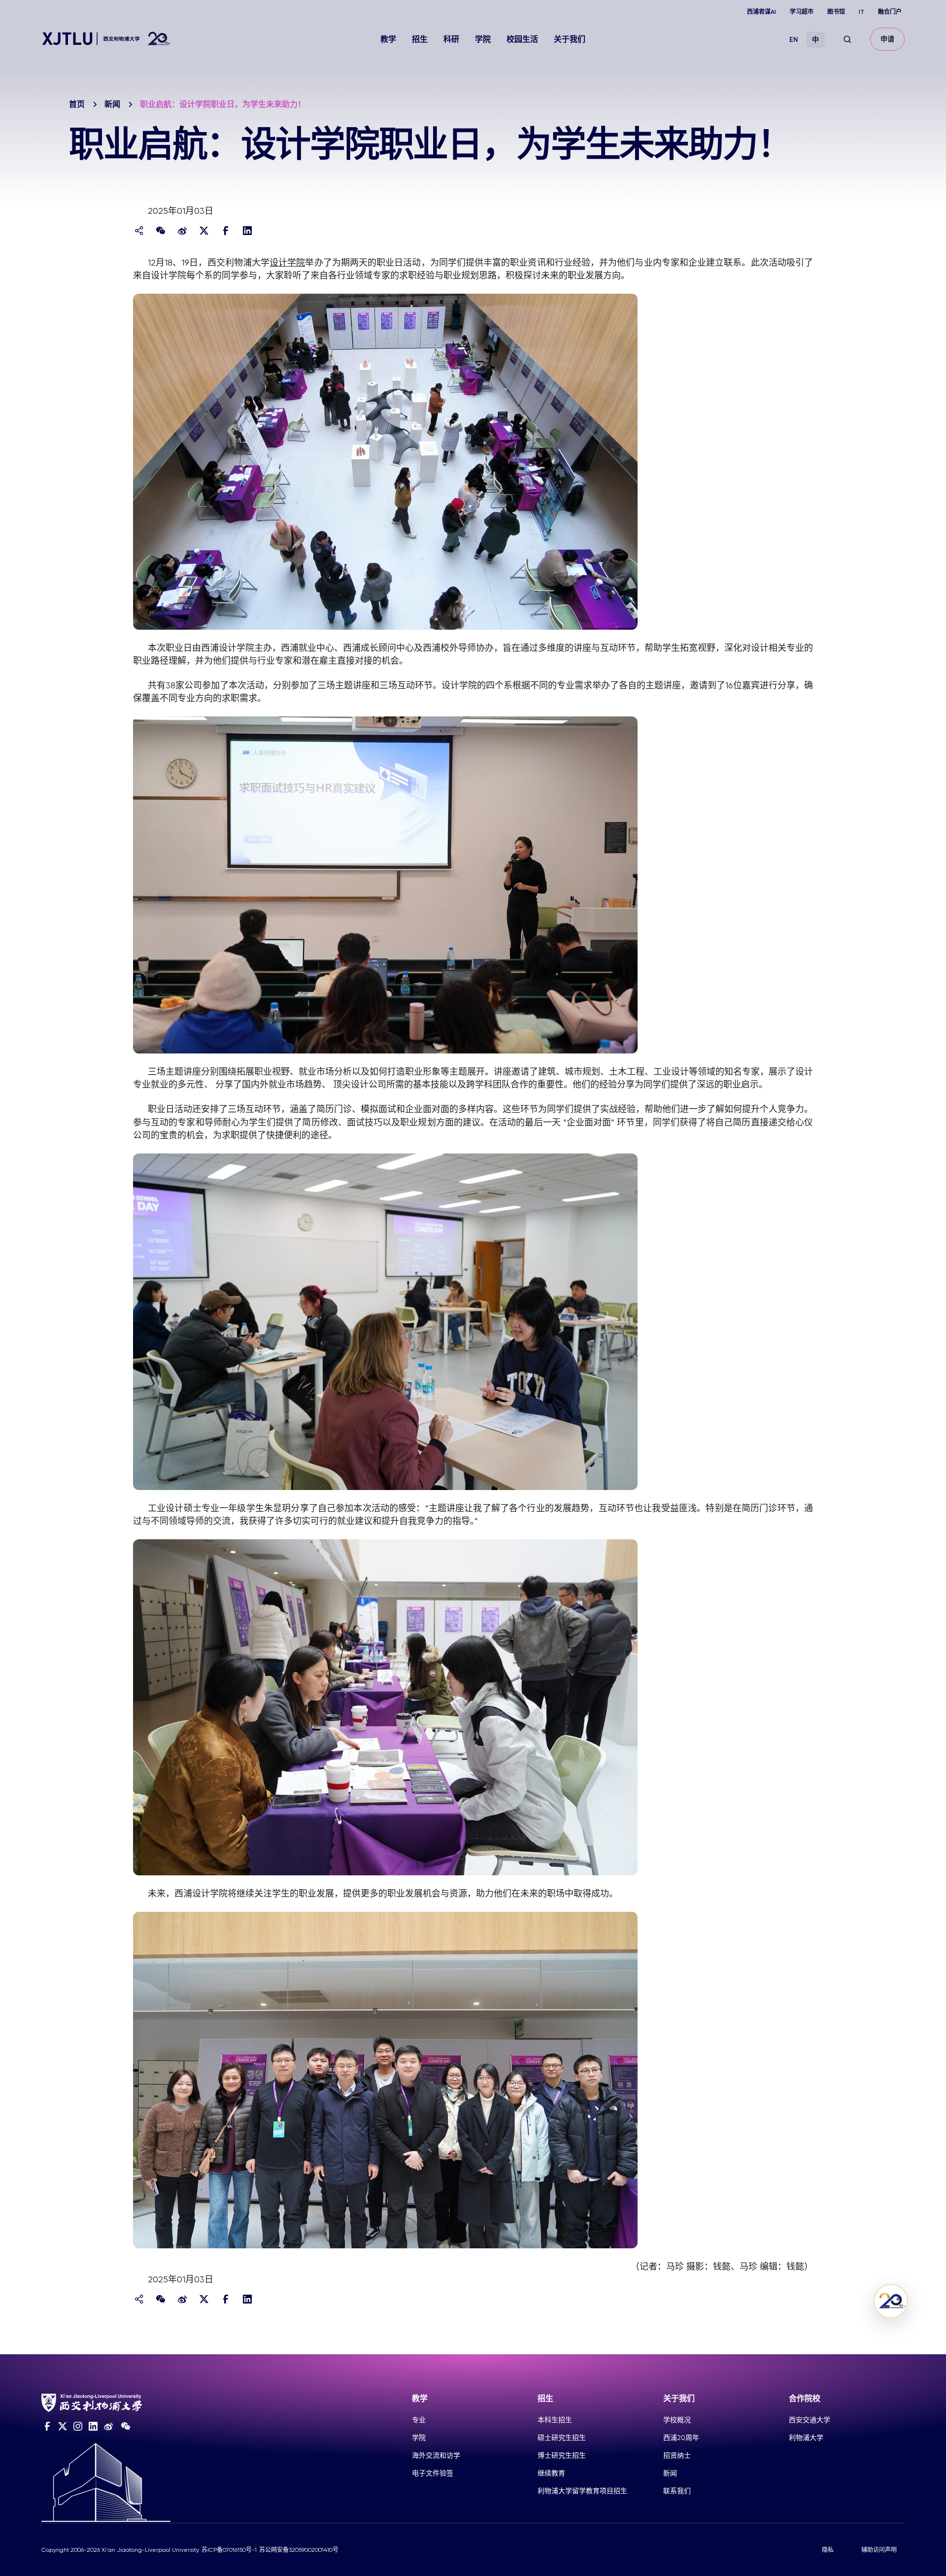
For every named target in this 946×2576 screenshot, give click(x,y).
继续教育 (551, 2473)
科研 (451, 39)
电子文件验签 (433, 2473)
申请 (887, 39)
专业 (419, 2420)
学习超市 (802, 12)
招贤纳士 (677, 2455)
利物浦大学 (806, 2438)
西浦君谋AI (761, 12)
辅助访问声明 (879, 2550)
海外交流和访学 (436, 2455)
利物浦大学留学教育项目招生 (582, 2491)
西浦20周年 (681, 2438)
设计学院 (287, 262)
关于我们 (570, 39)
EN (794, 40)
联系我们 (677, 2491)
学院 (483, 39)
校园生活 (522, 39)
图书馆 (836, 12)
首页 (77, 104)
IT (862, 12)
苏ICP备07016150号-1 (229, 2550)
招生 (420, 39)
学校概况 (677, 2420)
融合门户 (890, 12)
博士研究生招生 (562, 2455)
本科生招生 (555, 2420)
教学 (388, 39)
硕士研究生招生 (562, 2438)
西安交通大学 (810, 2420)
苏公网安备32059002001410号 (299, 2550)
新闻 (112, 104)
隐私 (828, 2550)
